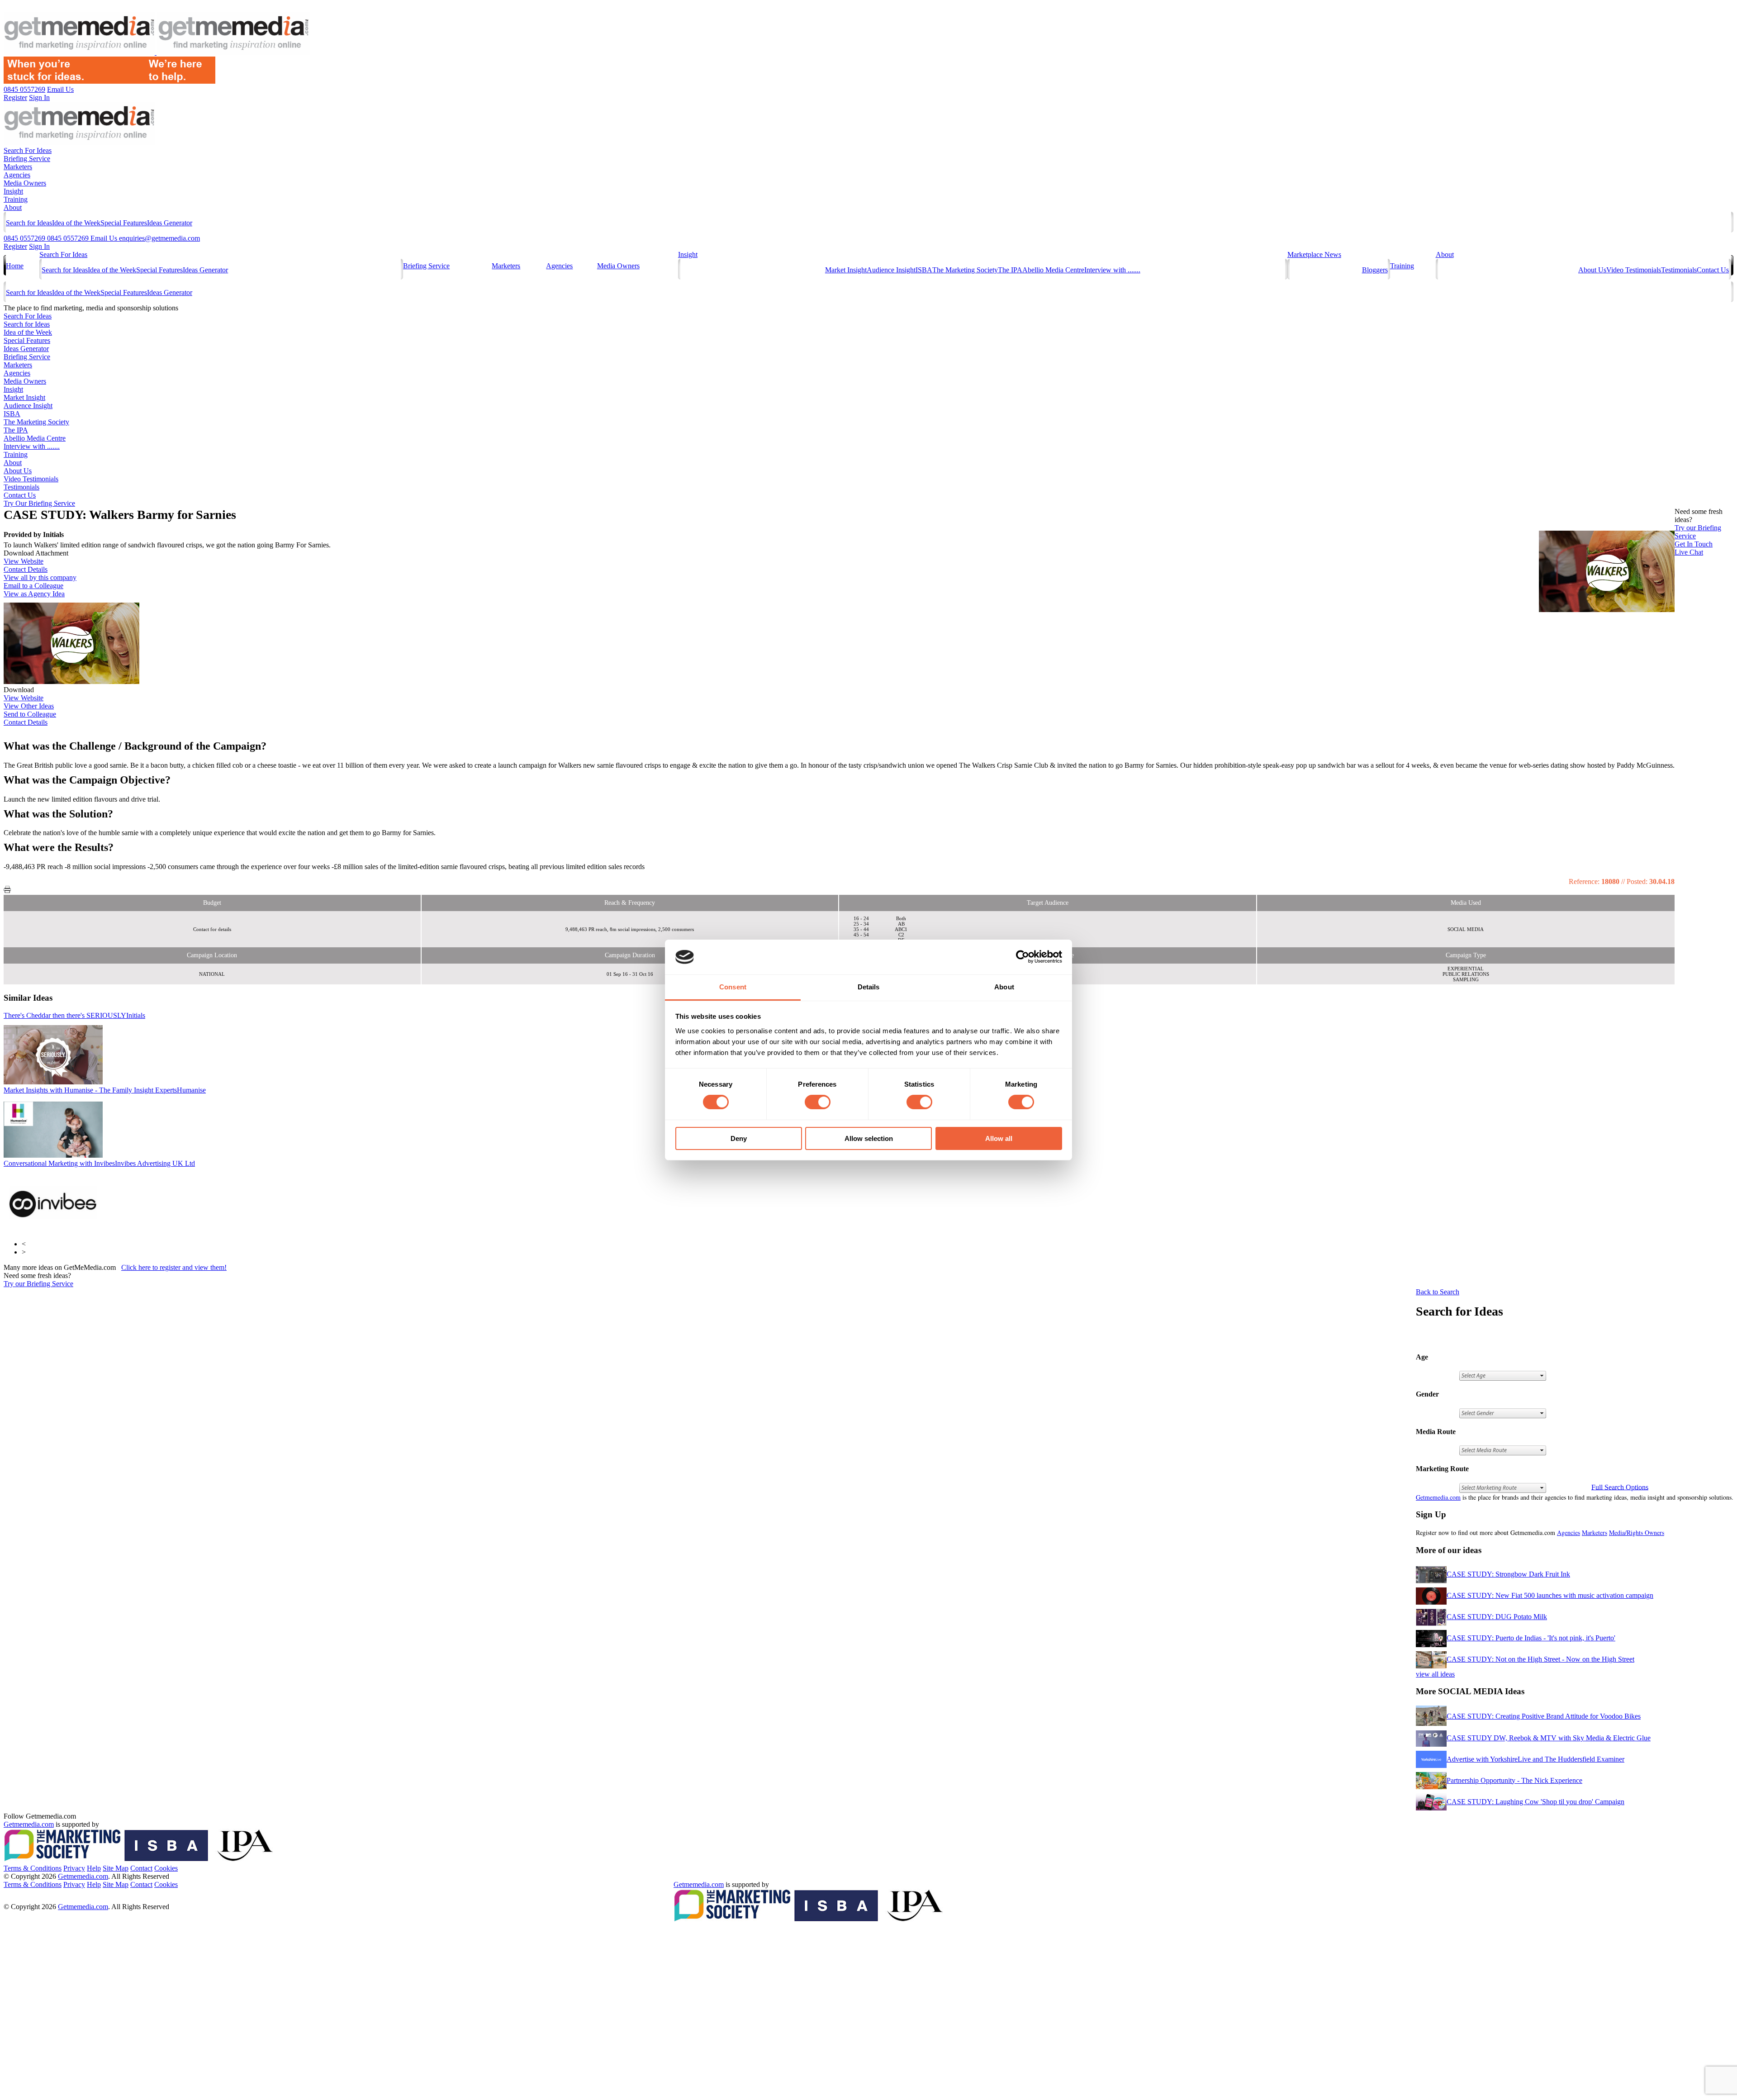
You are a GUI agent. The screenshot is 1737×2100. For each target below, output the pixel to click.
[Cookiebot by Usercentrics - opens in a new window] (1023, 957)
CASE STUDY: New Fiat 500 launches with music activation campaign (1550, 1595)
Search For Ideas (28, 150)
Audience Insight (891, 270)
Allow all (999, 1138)
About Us (1592, 270)
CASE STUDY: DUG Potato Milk (1497, 1617)
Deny (739, 1138)
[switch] (818, 1102)
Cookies (166, 1868)
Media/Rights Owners (1637, 1532)
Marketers (18, 167)
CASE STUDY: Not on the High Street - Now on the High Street (1540, 1659)
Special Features (124, 223)
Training (16, 199)
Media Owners (25, 183)
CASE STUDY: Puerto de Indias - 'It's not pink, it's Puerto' (1531, 1638)
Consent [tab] (733, 987)
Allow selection (869, 1138)
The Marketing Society (965, 270)
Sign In (39, 246)
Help (94, 1868)
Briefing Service (27, 159)
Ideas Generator (170, 223)
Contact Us (1713, 270)
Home (15, 266)
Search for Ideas (29, 223)
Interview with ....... (1112, 270)
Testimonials (1679, 270)
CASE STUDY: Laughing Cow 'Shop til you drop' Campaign (1535, 1802)
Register (15, 246)
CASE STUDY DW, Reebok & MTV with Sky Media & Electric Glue (1549, 1738)
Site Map (116, 1868)
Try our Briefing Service (38, 1284)
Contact (141, 1868)
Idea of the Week (76, 223)
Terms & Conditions (33, 1868)
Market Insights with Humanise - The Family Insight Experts (105, 1090)
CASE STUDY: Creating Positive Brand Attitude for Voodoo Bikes (1544, 1716)
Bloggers (1375, 270)
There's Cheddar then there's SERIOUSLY (74, 1015)
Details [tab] (869, 987)
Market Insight (846, 270)
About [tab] (1004, 987)
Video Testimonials (1634, 270)
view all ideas (1435, 1674)
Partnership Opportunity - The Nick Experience (1514, 1780)
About (13, 207)
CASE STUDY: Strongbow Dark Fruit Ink (1508, 1574)
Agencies (17, 175)
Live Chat (1689, 552)
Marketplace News (1314, 254)
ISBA (924, 270)
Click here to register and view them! (174, 1267)
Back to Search (1438, 1292)
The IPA (1010, 270)
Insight (13, 191)
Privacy (74, 1868)
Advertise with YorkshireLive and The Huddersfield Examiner (1535, 1759)
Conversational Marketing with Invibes (99, 1163)
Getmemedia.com (1438, 1497)
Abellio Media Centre (1053, 270)
